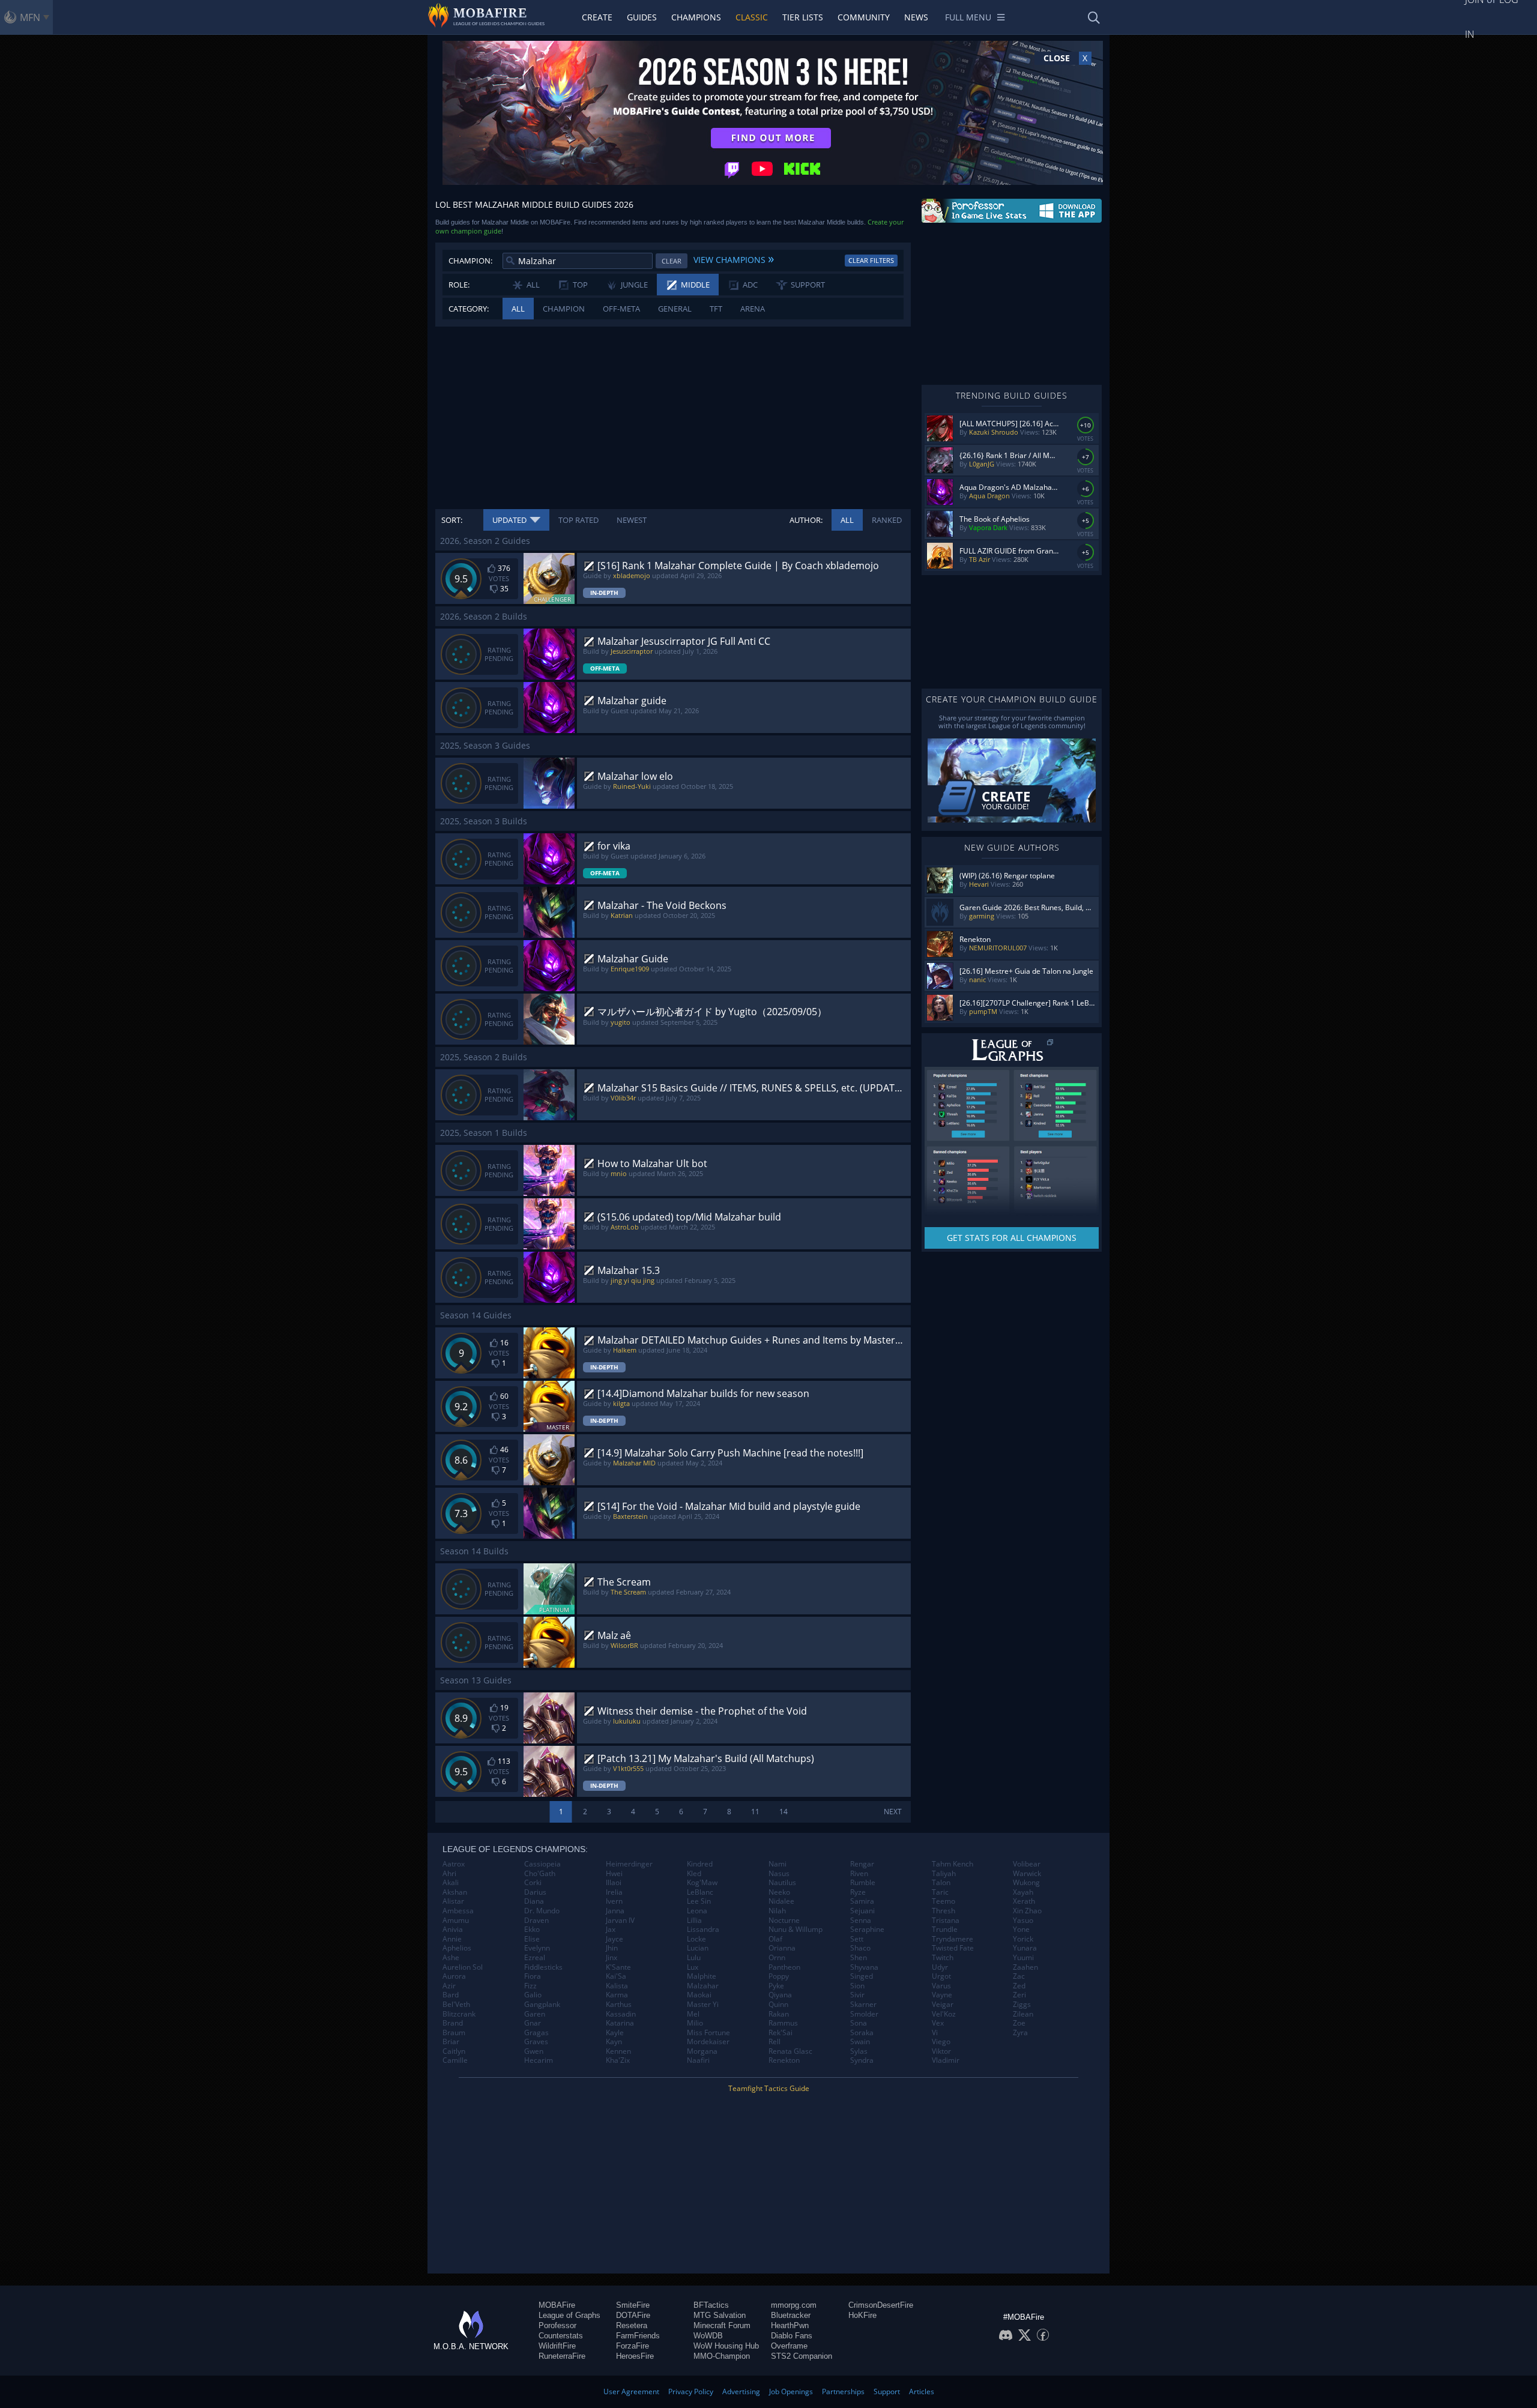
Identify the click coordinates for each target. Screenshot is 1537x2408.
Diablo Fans (792, 2336)
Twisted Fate (953, 1948)
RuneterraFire (562, 2356)
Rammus (783, 2023)
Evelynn (537, 1948)
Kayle (615, 2033)
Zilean (1023, 2014)
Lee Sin (699, 1901)
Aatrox (454, 1864)
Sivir (857, 1995)
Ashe (451, 1958)
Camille (455, 2060)
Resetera (632, 2325)
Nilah (777, 1911)
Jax (611, 1930)
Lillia (694, 1921)
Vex (938, 2023)
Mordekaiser (708, 2042)
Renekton (784, 2060)
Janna (615, 1911)
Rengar (862, 1864)
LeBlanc (700, 1892)
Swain (860, 2042)
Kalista (617, 1986)
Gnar (533, 2023)
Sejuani (862, 1911)
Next (893, 1812)
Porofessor (557, 2325)
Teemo (944, 1901)
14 (784, 1812)
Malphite (702, 1976)
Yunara (1025, 1948)
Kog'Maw (702, 1883)
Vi (935, 2033)
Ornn (777, 1958)
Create (597, 17)
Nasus (779, 1874)
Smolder (864, 2014)
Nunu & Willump (796, 1930)
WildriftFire (557, 2346)
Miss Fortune (708, 2033)
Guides (642, 17)
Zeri (1019, 1995)
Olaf (775, 1939)
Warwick (1027, 1874)
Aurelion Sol (463, 1967)
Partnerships (843, 2391)
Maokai (699, 1995)
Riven (859, 1874)
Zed (1019, 1986)
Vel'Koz (944, 2014)
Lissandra (703, 1930)
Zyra (1020, 2033)
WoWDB (708, 2336)
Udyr (940, 1967)
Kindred (700, 1864)
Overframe (789, 2346)
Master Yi (703, 2005)
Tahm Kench (953, 1864)
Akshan (455, 1892)
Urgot (941, 1976)
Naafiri (698, 2060)
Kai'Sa (616, 1976)
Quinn (778, 2005)
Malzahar (703, 1986)
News (916, 17)
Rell (775, 2042)
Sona (859, 2023)
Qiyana (780, 1995)
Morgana (702, 2051)
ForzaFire (633, 2346)
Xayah (1023, 1892)
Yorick (1023, 1939)
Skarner (863, 2005)
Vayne (942, 1995)
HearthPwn (790, 2325)
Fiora (533, 1976)
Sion (857, 1986)
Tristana (946, 1921)
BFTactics (711, 2305)
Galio (533, 1995)
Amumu (456, 1921)
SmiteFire (633, 2305)
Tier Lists (803, 17)
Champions (696, 17)
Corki (533, 1883)
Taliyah (944, 1874)
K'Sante (618, 1967)
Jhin (612, 1948)
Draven (536, 1921)
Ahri (449, 1874)
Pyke (776, 1986)
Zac (1019, 1976)
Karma (617, 1995)
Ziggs (1022, 2005)
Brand (453, 2023)
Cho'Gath (540, 1874)
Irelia (614, 1892)
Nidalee (781, 1901)
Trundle (945, 1930)
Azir (449, 1986)
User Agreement (631, 2391)
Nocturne (784, 1921)
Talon (941, 1883)
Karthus (619, 2005)
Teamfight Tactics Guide (769, 2088)
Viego (941, 2042)
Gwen (534, 2051)
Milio (695, 2023)
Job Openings (791, 2391)
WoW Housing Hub (726, 2346)
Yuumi (1023, 1958)
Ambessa (458, 1911)
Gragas (536, 2033)
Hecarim (539, 2060)
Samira (862, 1901)
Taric (940, 1892)
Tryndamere (953, 1939)
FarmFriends (638, 2336)
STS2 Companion (802, 2356)
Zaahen (1025, 1967)
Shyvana (864, 1967)
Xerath (1024, 1901)
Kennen (618, 2051)
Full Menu (968, 17)
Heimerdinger (629, 1864)
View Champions (734, 258)
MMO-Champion (722, 2356)
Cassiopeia (542, 1864)
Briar (451, 2042)
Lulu (694, 1958)
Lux (693, 1967)
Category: (469, 309)
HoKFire (862, 2315)
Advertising (741, 2391)
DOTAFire (633, 2315)
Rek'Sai (781, 2033)
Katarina (620, 2023)
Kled (694, 1874)
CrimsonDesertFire (881, 2305)
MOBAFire (557, 2305)
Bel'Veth (456, 2005)
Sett (857, 1939)
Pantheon (784, 1967)
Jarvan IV (620, 1921)
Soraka (862, 2033)
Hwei (614, 1874)
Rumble (863, 1883)
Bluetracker (791, 2315)
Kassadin (621, 2014)
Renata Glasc (790, 2051)
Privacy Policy (691, 2391)
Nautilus (782, 1883)
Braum (454, 2033)
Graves (536, 2042)
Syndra (862, 2060)
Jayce (614, 1939)
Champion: (470, 261)
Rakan (779, 2014)
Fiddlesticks (543, 1967)
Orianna (782, 1948)
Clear (672, 261)
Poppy (779, 1976)
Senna (861, 1921)
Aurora (454, 1976)
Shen (859, 1958)
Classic (752, 17)
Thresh (944, 1911)
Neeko (779, 1892)
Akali (451, 1883)
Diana (534, 1901)
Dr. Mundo (542, 1911)
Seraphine (867, 1930)
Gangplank (542, 2005)
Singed (862, 1976)
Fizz (530, 1986)
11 (755, 1812)
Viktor (941, 2051)
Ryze (858, 1892)
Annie (452, 1939)
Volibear (1027, 1864)
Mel (693, 2014)
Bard (451, 1995)
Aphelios (457, 1948)
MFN (30, 17)
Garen (535, 2014)
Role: (459, 285)
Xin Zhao (1027, 1911)
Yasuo (1023, 1921)
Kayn (614, 2042)
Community (864, 17)
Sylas (859, 2051)
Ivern (614, 1901)
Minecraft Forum (722, 2325)
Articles (922, 2391)
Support (887, 2391)
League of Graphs (569, 2315)
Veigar (943, 2005)
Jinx (611, 1958)
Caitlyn (454, 2051)
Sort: (452, 520)
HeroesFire (635, 2356)
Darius (535, 1892)
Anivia (453, 1930)
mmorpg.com (794, 2305)
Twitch (943, 1958)
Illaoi (614, 1883)
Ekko (532, 1930)
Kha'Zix (618, 2060)
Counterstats (561, 2336)
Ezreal (535, 1958)
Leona (697, 1911)
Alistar (453, 1901)
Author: (806, 520)
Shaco (860, 1948)
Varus (941, 1986)
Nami (778, 1864)
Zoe (1019, 2023)
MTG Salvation (720, 2315)
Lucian (698, 1948)
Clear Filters (871, 260)
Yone (1021, 1930)
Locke (696, 1939)
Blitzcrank (459, 2014)
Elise (532, 1939)
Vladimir (946, 2060)
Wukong (1026, 1883)
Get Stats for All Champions (1012, 1238)
